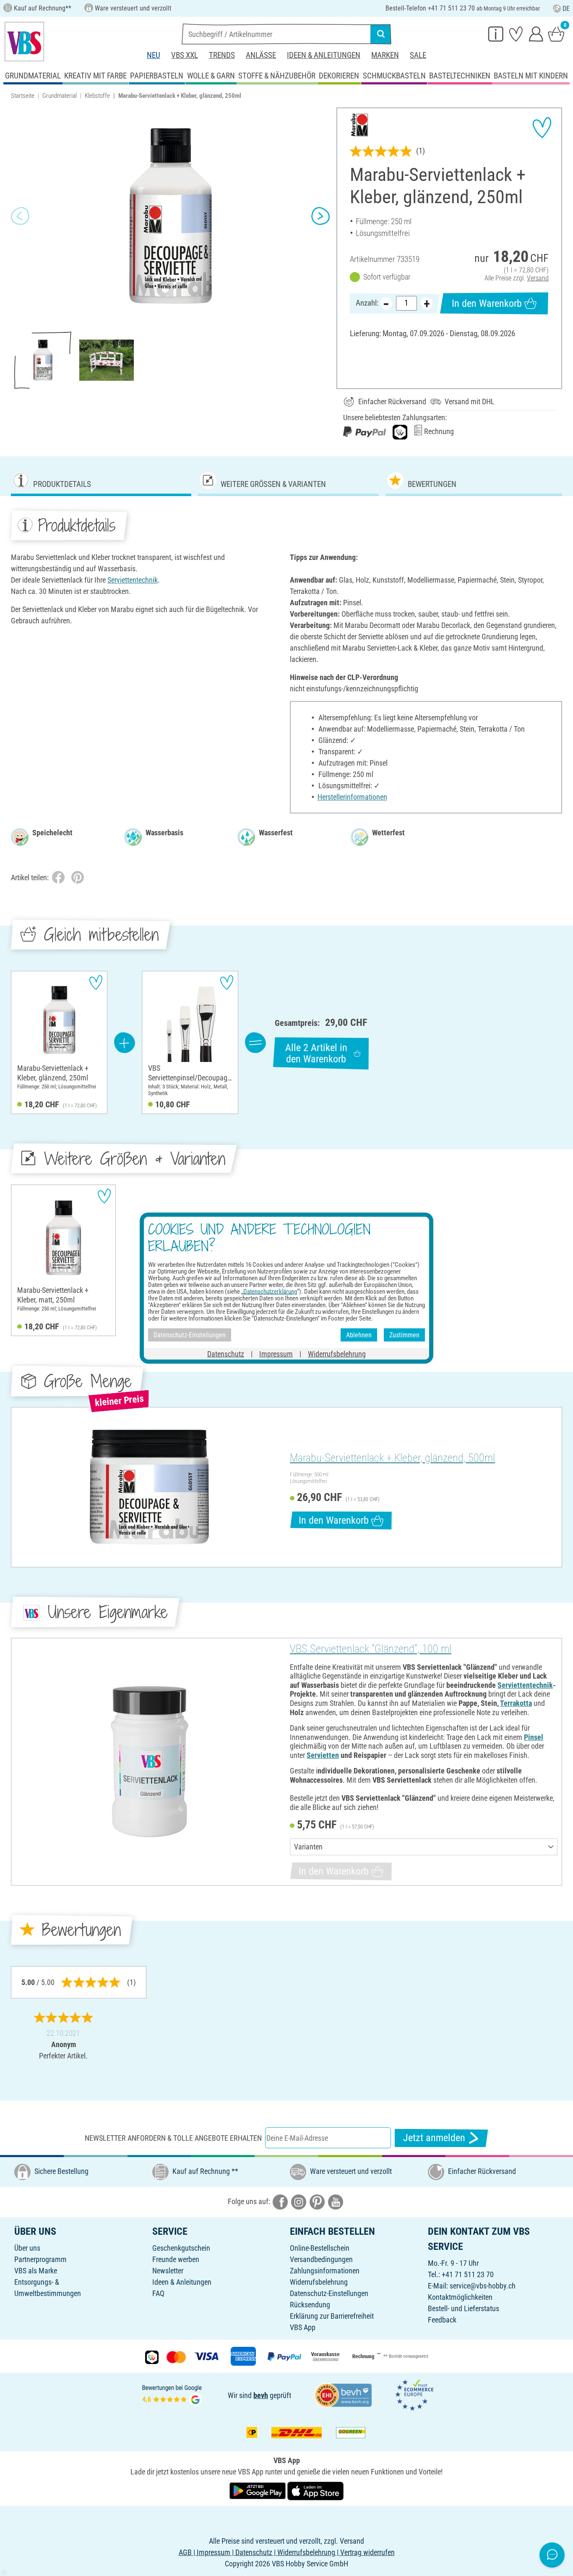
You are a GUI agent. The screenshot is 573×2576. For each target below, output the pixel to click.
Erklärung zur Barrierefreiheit (332, 2316)
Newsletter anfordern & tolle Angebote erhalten (173, 2138)
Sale (418, 55)
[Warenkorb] (556, 34)
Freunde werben (176, 2259)
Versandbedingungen (321, 2259)
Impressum (276, 1354)
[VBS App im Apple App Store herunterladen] (315, 2490)
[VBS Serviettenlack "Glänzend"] (149, 1761)
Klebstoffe (97, 96)
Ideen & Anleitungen (324, 55)
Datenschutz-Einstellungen (329, 2293)
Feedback (442, 2320)
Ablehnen (359, 1335)
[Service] (496, 34)
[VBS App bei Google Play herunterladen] (258, 2490)
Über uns (27, 2248)
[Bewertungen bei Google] (172, 2394)
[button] (20, 216)
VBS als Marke (36, 2271)
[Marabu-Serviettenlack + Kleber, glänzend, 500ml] (149, 1487)
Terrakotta (516, 1703)
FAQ (158, 2293)
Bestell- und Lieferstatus (464, 2308)
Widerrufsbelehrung (319, 2282)
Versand (538, 278)
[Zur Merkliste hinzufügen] (542, 128)
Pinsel (534, 1737)
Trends (222, 55)
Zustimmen (404, 1335)
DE (566, 9)
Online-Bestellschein (320, 2248)
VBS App (303, 2327)
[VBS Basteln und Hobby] (24, 42)
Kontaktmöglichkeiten (460, 2297)
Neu (154, 55)
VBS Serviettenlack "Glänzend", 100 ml (371, 1649)
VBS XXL (185, 55)
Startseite (23, 96)
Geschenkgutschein (181, 2248)
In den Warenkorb (487, 303)
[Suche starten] (381, 34)
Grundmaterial (60, 96)
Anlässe (261, 55)
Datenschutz (226, 1354)
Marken (385, 55)
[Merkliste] (516, 34)
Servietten (323, 1755)
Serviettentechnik (133, 580)
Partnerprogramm (40, 2259)
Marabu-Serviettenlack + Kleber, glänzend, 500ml (392, 1458)
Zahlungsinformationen (325, 2271)
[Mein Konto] (536, 34)
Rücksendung (310, 2305)
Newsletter (168, 2271)
